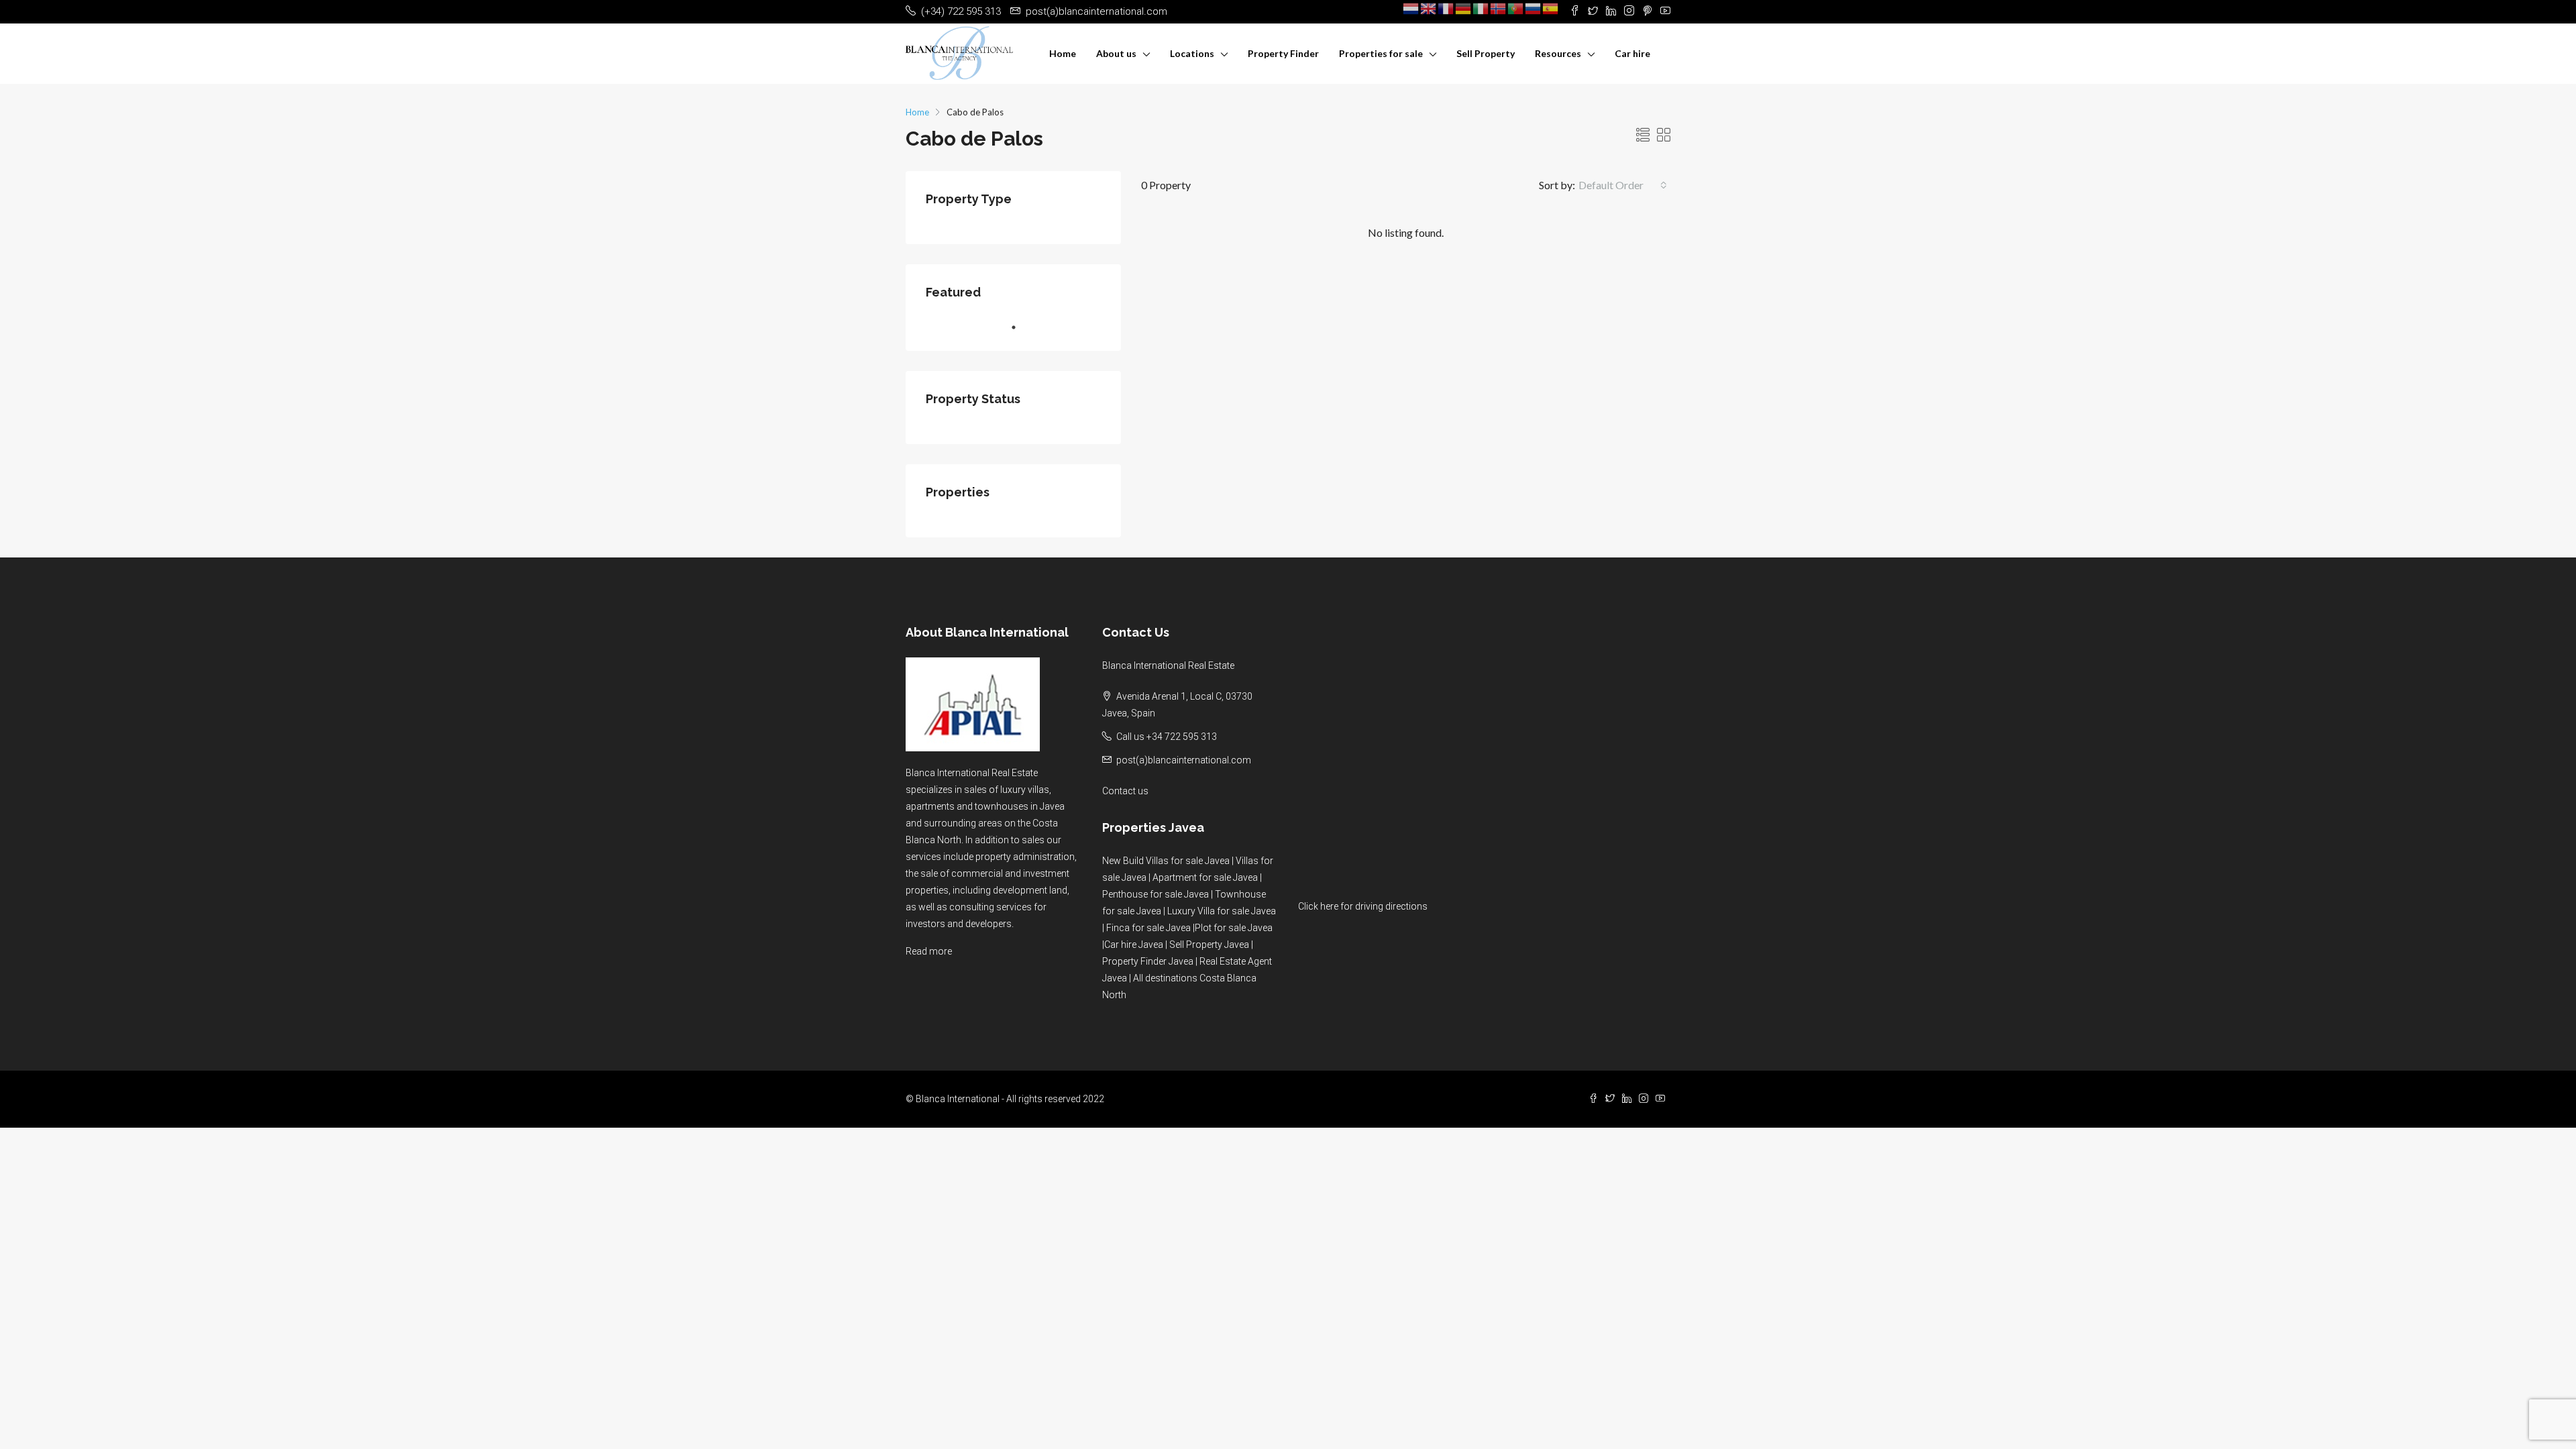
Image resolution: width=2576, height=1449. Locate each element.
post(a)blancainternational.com (1184, 760)
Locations (1192, 53)
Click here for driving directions (1363, 906)
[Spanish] (1551, 8)
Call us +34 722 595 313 (1167, 737)
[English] (1429, 8)
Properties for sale (1381, 53)
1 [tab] (1020, 327)
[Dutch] (1411, 8)
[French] (1446, 8)
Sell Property (1486, 53)
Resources (1558, 53)
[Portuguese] (1516, 8)
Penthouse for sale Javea (1156, 894)
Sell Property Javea (1209, 945)
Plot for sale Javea (1234, 928)
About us (1116, 53)
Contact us (1125, 791)
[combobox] (1623, 185)
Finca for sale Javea (1148, 928)
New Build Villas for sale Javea (1166, 861)
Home (1063, 53)
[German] (1464, 8)
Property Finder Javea (1148, 961)
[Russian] (1534, 8)
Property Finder (1283, 53)
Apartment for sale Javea (1205, 877)
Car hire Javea (1134, 945)
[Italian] (1481, 8)
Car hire (1632, 53)
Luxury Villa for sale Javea (1222, 911)
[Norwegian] (1499, 8)
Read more (929, 951)
